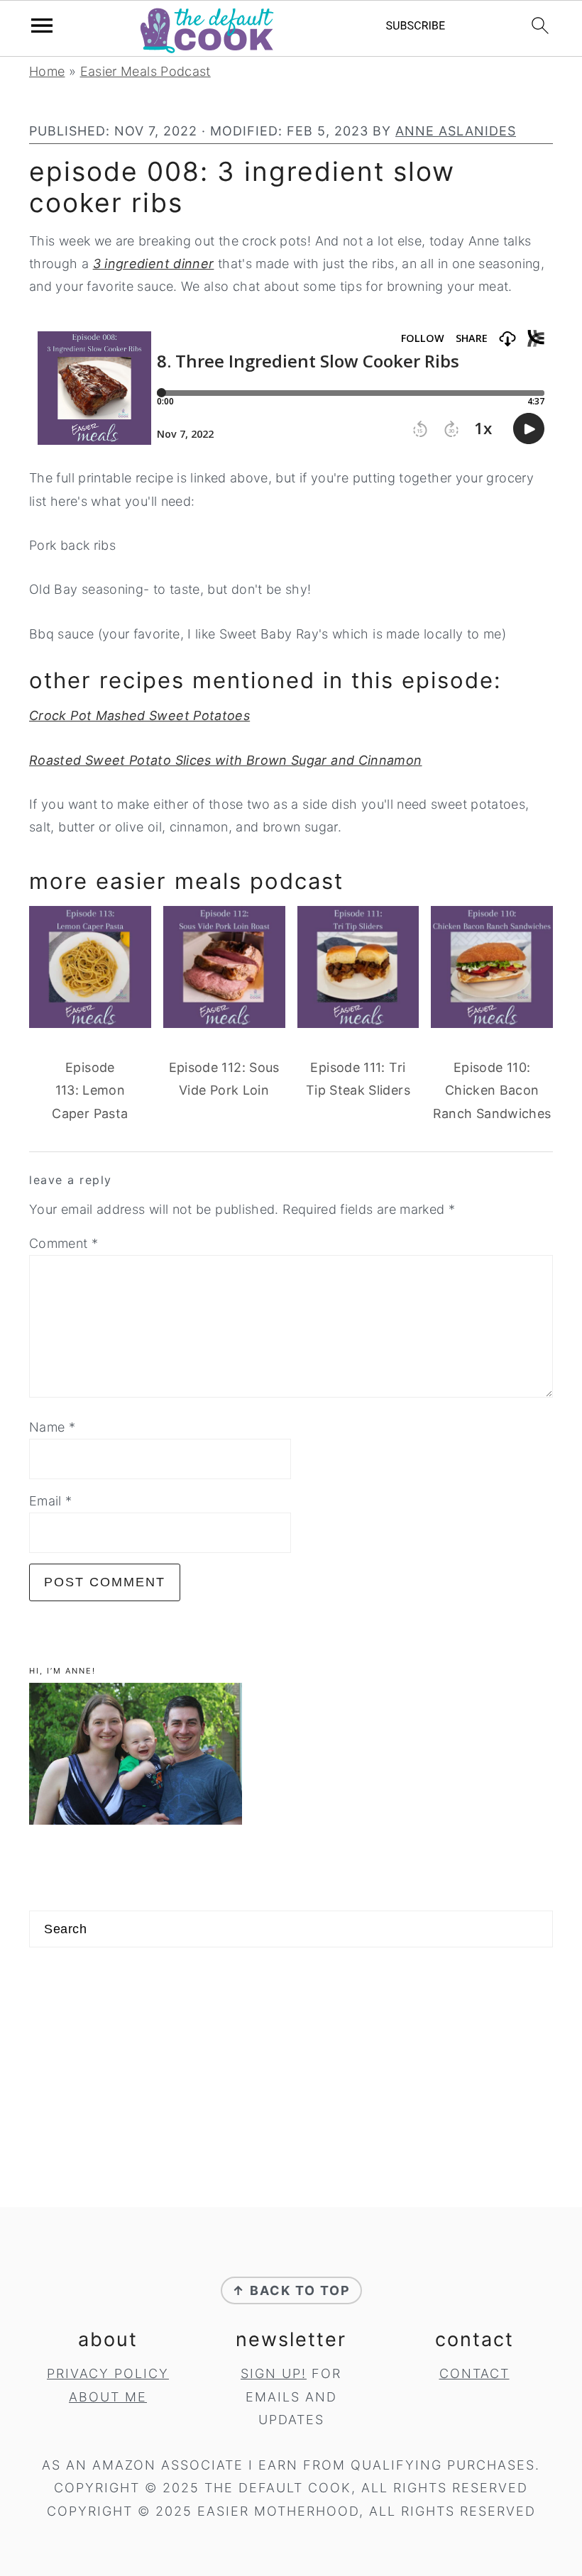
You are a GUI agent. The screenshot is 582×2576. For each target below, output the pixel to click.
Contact (474, 2373)
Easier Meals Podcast (145, 71)
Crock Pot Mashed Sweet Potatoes (139, 715)
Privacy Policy (108, 2373)
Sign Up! (274, 2373)
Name (52, 1427)
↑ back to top (291, 2290)
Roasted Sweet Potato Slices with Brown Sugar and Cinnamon (226, 760)
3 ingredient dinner (154, 264)
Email (51, 1501)
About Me (108, 2397)
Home (47, 71)
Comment (64, 1243)
